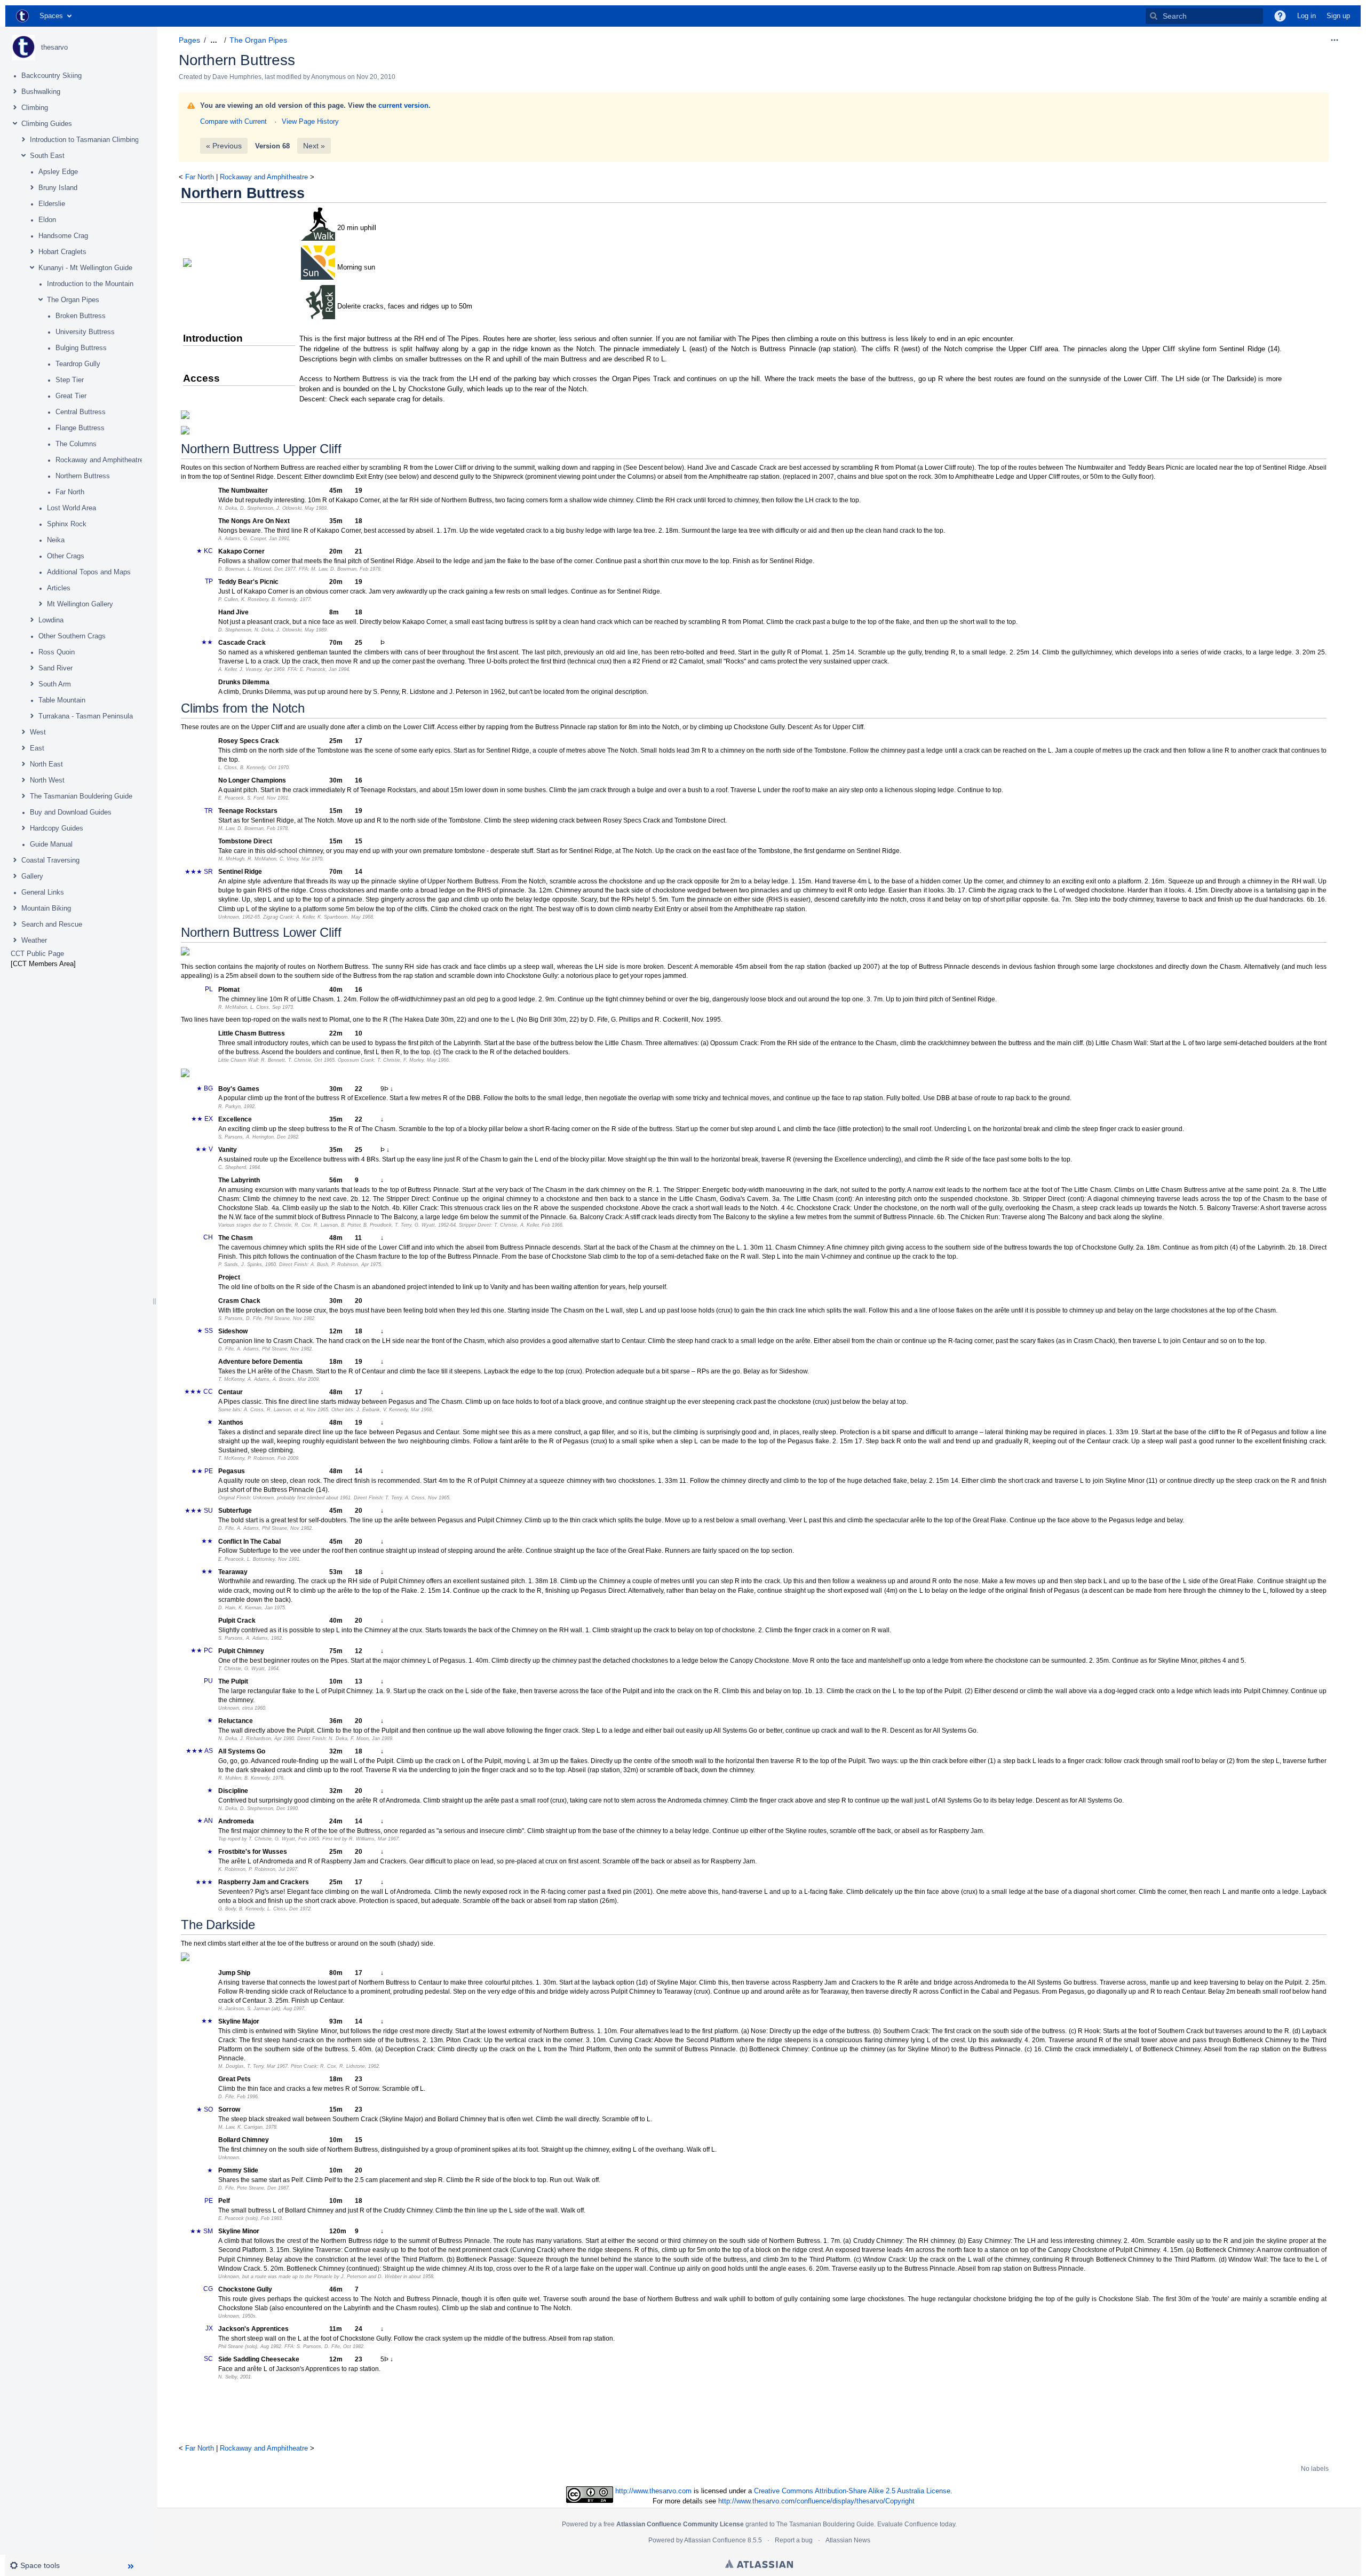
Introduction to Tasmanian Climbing (84, 140)
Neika (56, 540)
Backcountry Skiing (51, 76)
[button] (1280, 16)
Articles (59, 588)
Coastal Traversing (50, 860)
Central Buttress (81, 412)
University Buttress (85, 332)
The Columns (76, 444)
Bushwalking (41, 92)
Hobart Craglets (62, 252)
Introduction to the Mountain (90, 284)
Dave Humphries (237, 77)
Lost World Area (72, 508)
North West (47, 780)
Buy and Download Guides (71, 812)
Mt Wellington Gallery (80, 604)
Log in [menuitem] (1307, 16)
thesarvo (54, 47)
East (37, 748)
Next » (314, 146)
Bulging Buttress (81, 348)
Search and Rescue (52, 924)
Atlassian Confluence (715, 2540)
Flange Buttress (80, 428)
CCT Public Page (37, 954)
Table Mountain (62, 700)
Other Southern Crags (72, 636)
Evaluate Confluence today (916, 2524)
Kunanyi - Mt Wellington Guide (85, 268)
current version (403, 105)
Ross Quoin (57, 652)
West (38, 732)
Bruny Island (58, 188)
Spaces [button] (51, 16)
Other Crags (66, 556)
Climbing (35, 108)
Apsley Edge (58, 172)
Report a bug (794, 2540)
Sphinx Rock (67, 524)
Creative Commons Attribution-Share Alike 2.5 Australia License (852, 2491)
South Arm (55, 684)
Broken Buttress (81, 316)
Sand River (55, 668)
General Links (43, 892)
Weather (34, 940)
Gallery (32, 876)
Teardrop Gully (78, 364)
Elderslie (52, 204)
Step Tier (70, 380)
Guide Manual (51, 844)
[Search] (1154, 16)
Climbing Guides (47, 124)
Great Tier (71, 396)
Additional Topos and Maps (89, 572)
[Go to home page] (22, 16)
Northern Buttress (83, 476)
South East (47, 156)
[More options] (1335, 40)
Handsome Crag (63, 236)
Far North (70, 492)
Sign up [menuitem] (1338, 16)
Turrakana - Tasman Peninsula (86, 716)
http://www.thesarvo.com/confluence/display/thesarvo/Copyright (816, 2501)
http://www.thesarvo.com (653, 2491)
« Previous (224, 146)
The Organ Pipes (73, 300)
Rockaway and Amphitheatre (100, 460)
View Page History (310, 121)
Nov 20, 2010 (376, 77)
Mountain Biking (46, 908)
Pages (189, 40)
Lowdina (51, 620)
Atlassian (759, 2564)
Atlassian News (848, 2540)
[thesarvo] (23, 48)
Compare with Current (233, 121)
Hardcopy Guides (57, 828)
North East (46, 764)
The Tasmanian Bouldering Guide (81, 796)
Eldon (47, 220)
